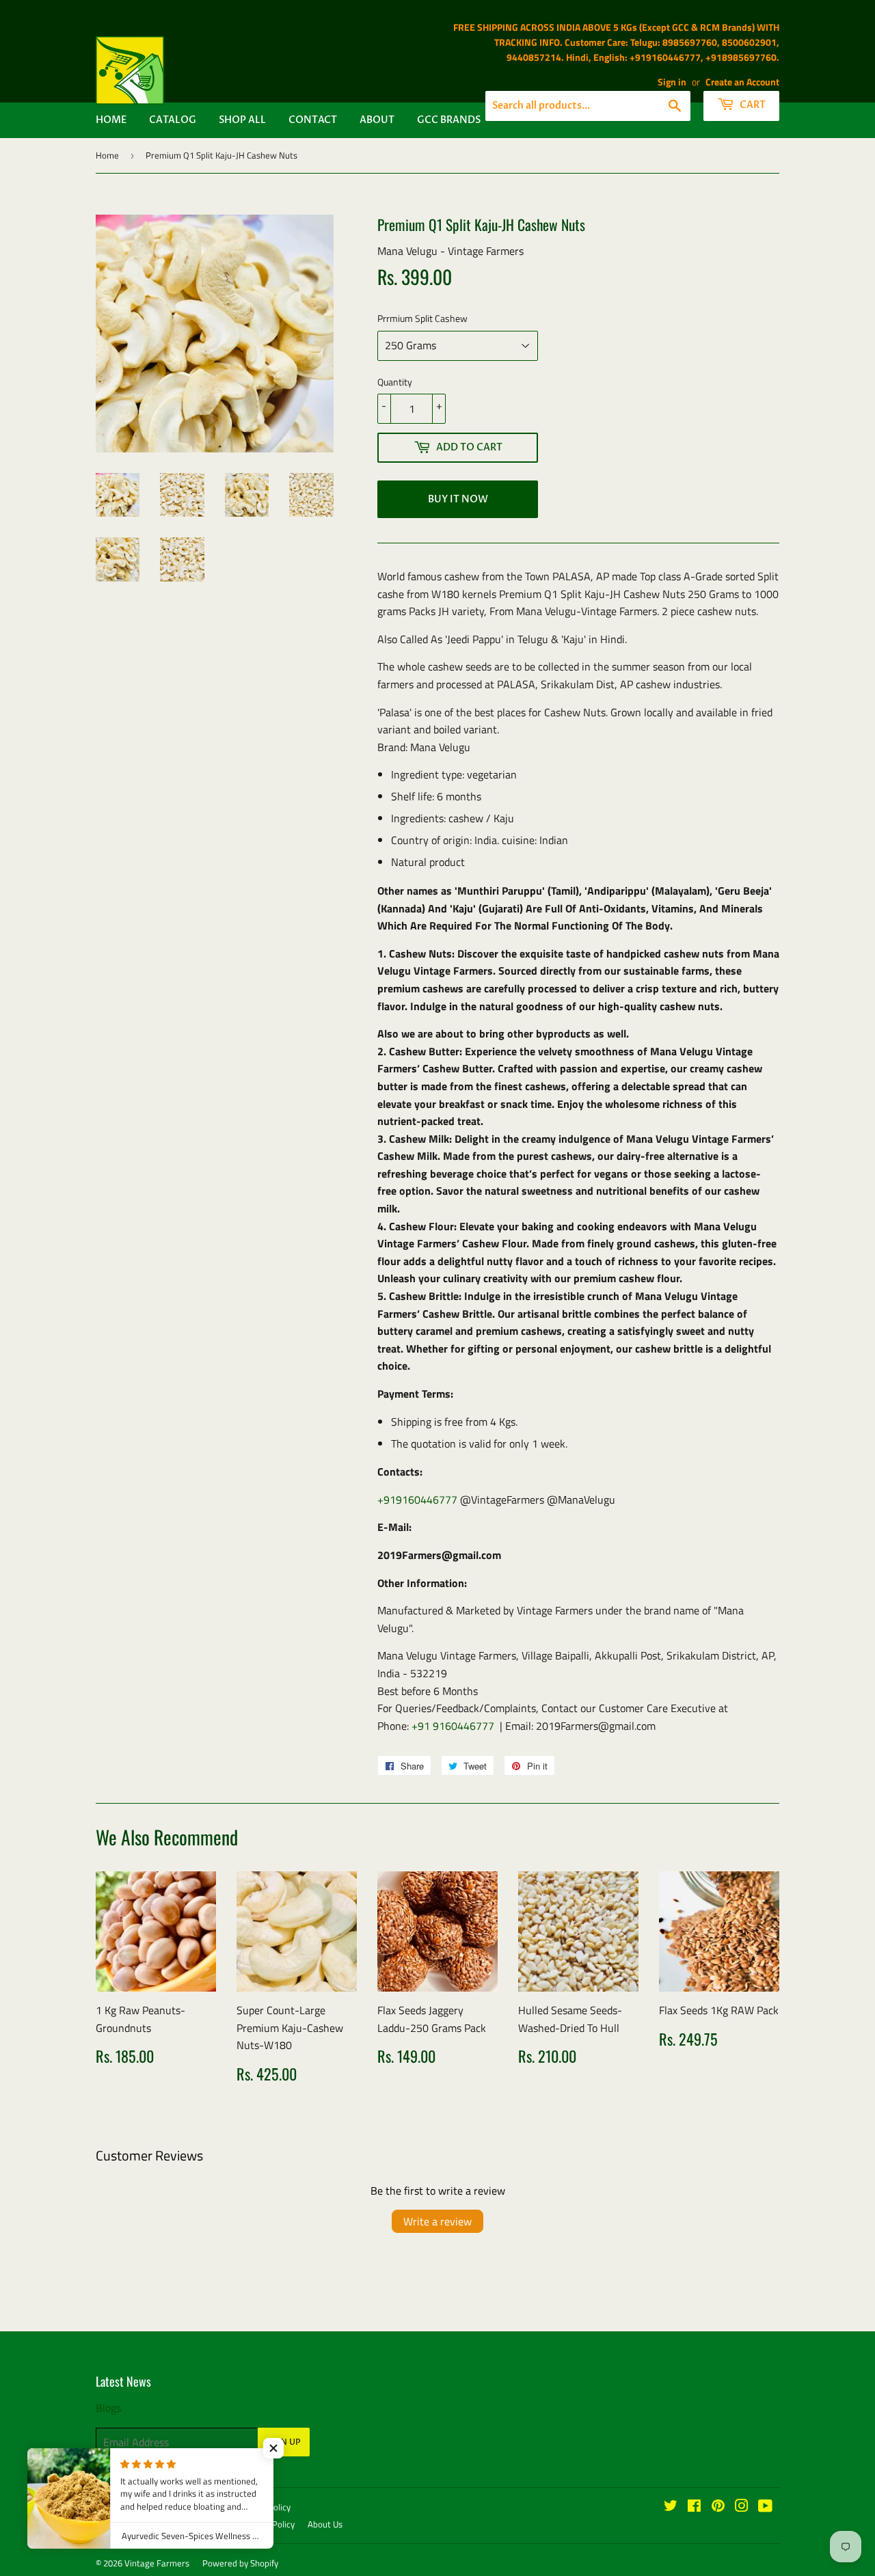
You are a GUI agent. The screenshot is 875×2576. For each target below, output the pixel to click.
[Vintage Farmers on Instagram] (742, 2507)
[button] (273, 2448)
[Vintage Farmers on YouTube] (765, 2507)
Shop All (242, 120)
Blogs (108, 2408)
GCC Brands (449, 120)
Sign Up (284, 2442)
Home (111, 120)
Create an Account (742, 82)
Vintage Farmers (157, 2563)
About (377, 120)
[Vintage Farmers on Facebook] (694, 2507)
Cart (752, 105)
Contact (313, 120)
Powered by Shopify (240, 2563)
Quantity (395, 382)
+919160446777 (417, 1500)
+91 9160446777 (453, 1726)
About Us (325, 2524)
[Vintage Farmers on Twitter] (671, 2507)
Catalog (173, 120)
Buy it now (458, 499)
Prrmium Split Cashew (422, 318)
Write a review (437, 2221)
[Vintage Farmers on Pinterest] (718, 2507)
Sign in (672, 82)
